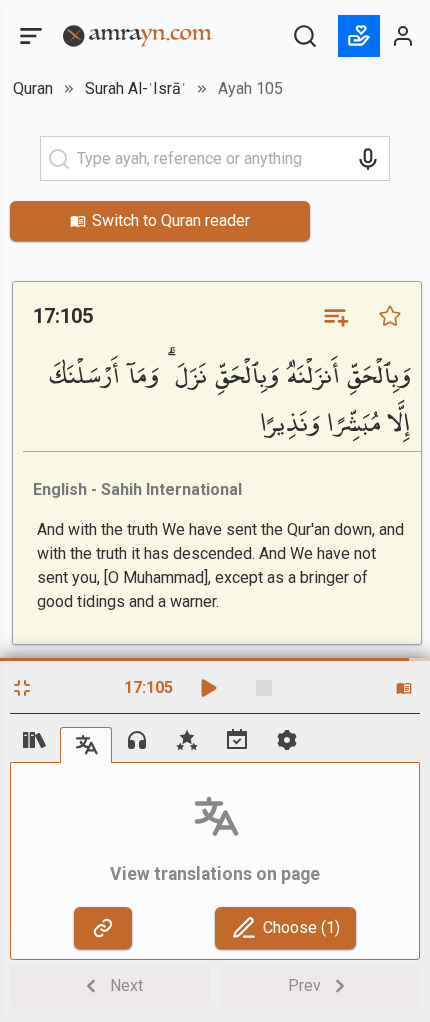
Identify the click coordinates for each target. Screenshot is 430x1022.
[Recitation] (137, 740)
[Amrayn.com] (138, 34)
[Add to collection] (335, 316)
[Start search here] (59, 159)
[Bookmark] (390, 316)
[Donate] (359, 36)
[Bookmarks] (187, 740)
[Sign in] (404, 36)
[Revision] (237, 740)
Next (126, 985)
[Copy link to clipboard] (103, 928)
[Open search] (305, 36)
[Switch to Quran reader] (404, 688)
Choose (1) (301, 927)
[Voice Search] (368, 159)
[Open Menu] (29, 36)
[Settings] (287, 740)
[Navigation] (35, 740)
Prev (304, 985)
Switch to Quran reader (171, 220)
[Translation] (86, 744)
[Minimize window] (22, 688)
